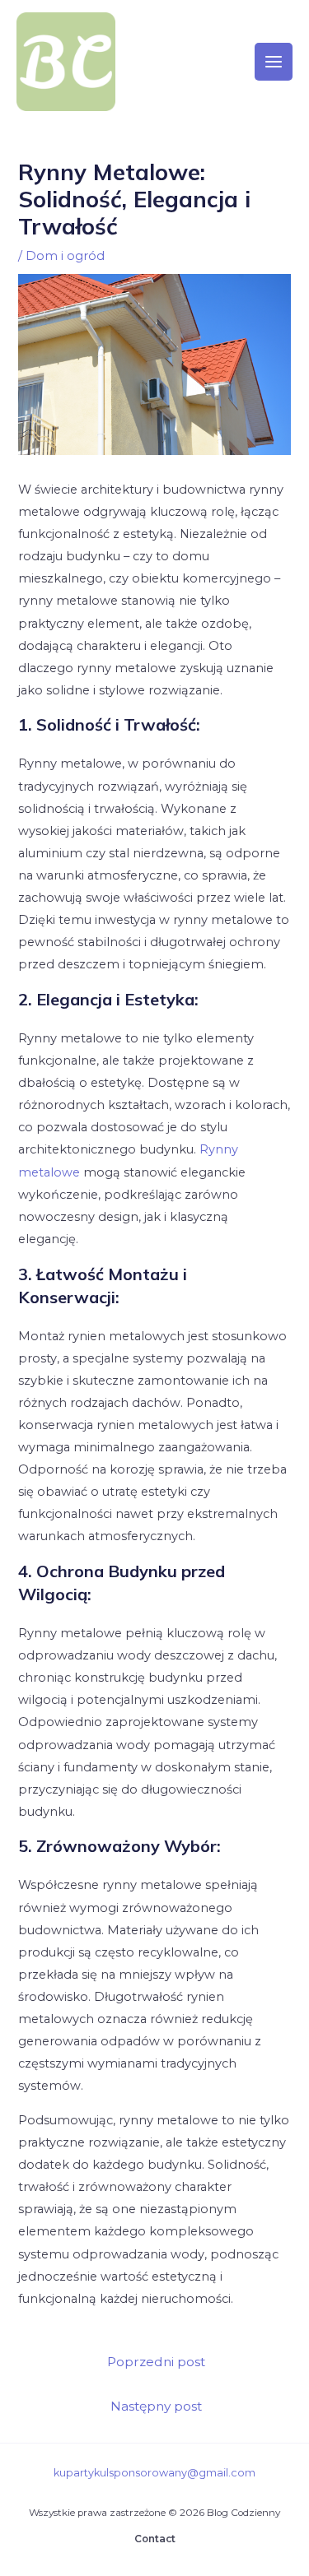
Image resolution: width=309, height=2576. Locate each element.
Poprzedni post (156, 2362)
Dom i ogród (65, 256)
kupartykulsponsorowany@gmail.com (154, 2473)
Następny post (156, 2406)
